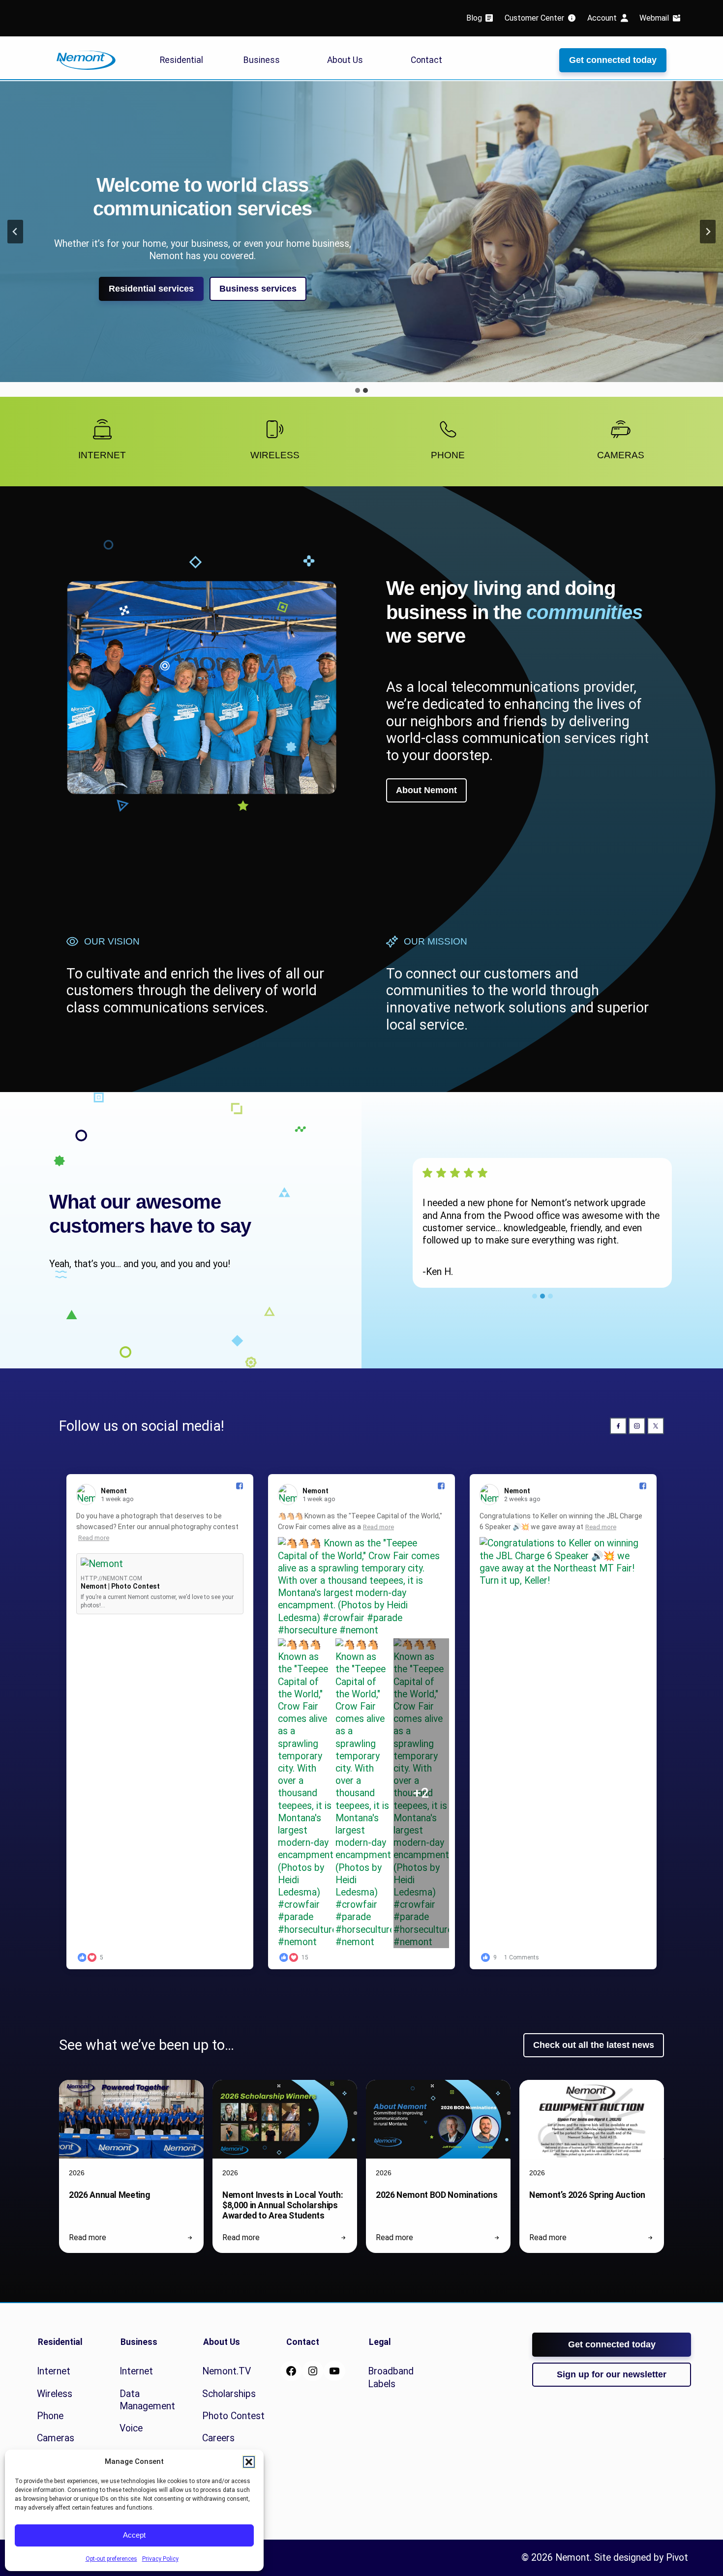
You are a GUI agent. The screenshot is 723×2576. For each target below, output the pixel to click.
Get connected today (613, 60)
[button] (249, 2462)
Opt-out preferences (111, 2559)
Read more (94, 1538)
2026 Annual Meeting (109, 2195)
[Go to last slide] (15, 232)
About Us (345, 60)
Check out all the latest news (594, 2045)
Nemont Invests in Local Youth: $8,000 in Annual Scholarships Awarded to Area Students (283, 2205)
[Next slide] (708, 232)
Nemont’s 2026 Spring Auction (587, 2195)
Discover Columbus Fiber (202, 317)
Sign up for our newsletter (612, 2374)
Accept (134, 2535)
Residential (181, 60)
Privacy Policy (160, 2559)
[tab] (358, 390)
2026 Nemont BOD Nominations (437, 2195)
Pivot (677, 2558)
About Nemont (426, 790)
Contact (426, 60)
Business (262, 60)
